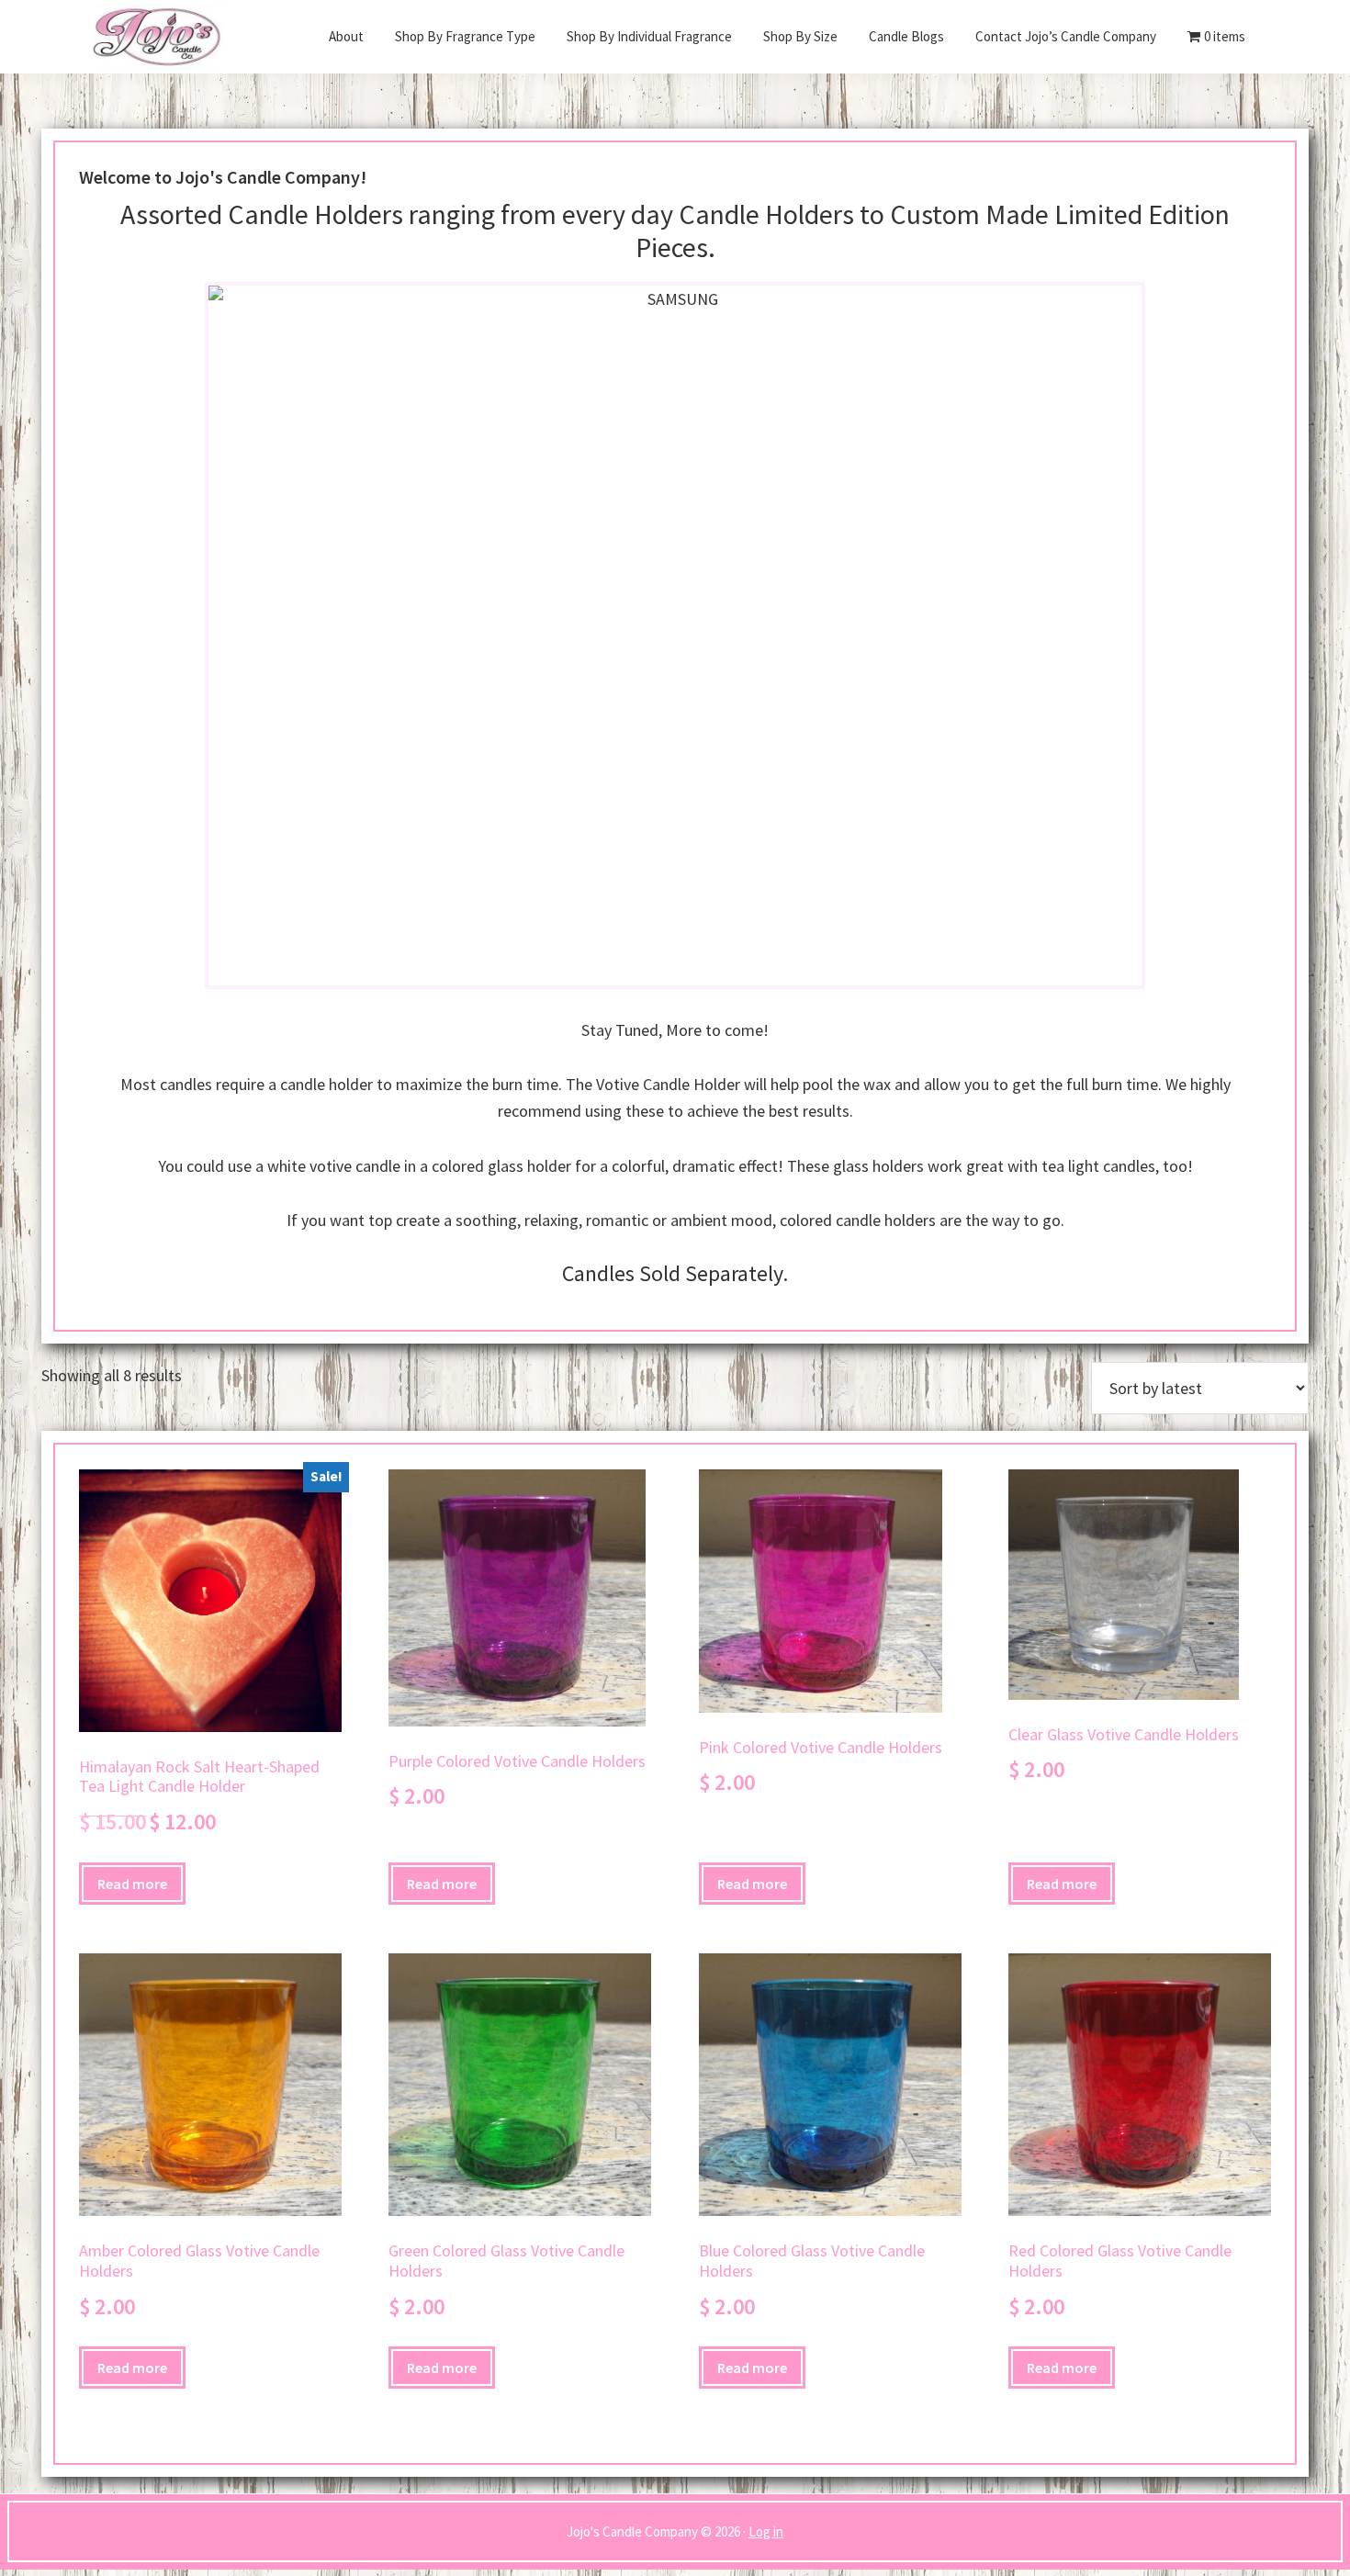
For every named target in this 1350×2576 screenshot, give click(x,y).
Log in (766, 2531)
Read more (132, 1884)
